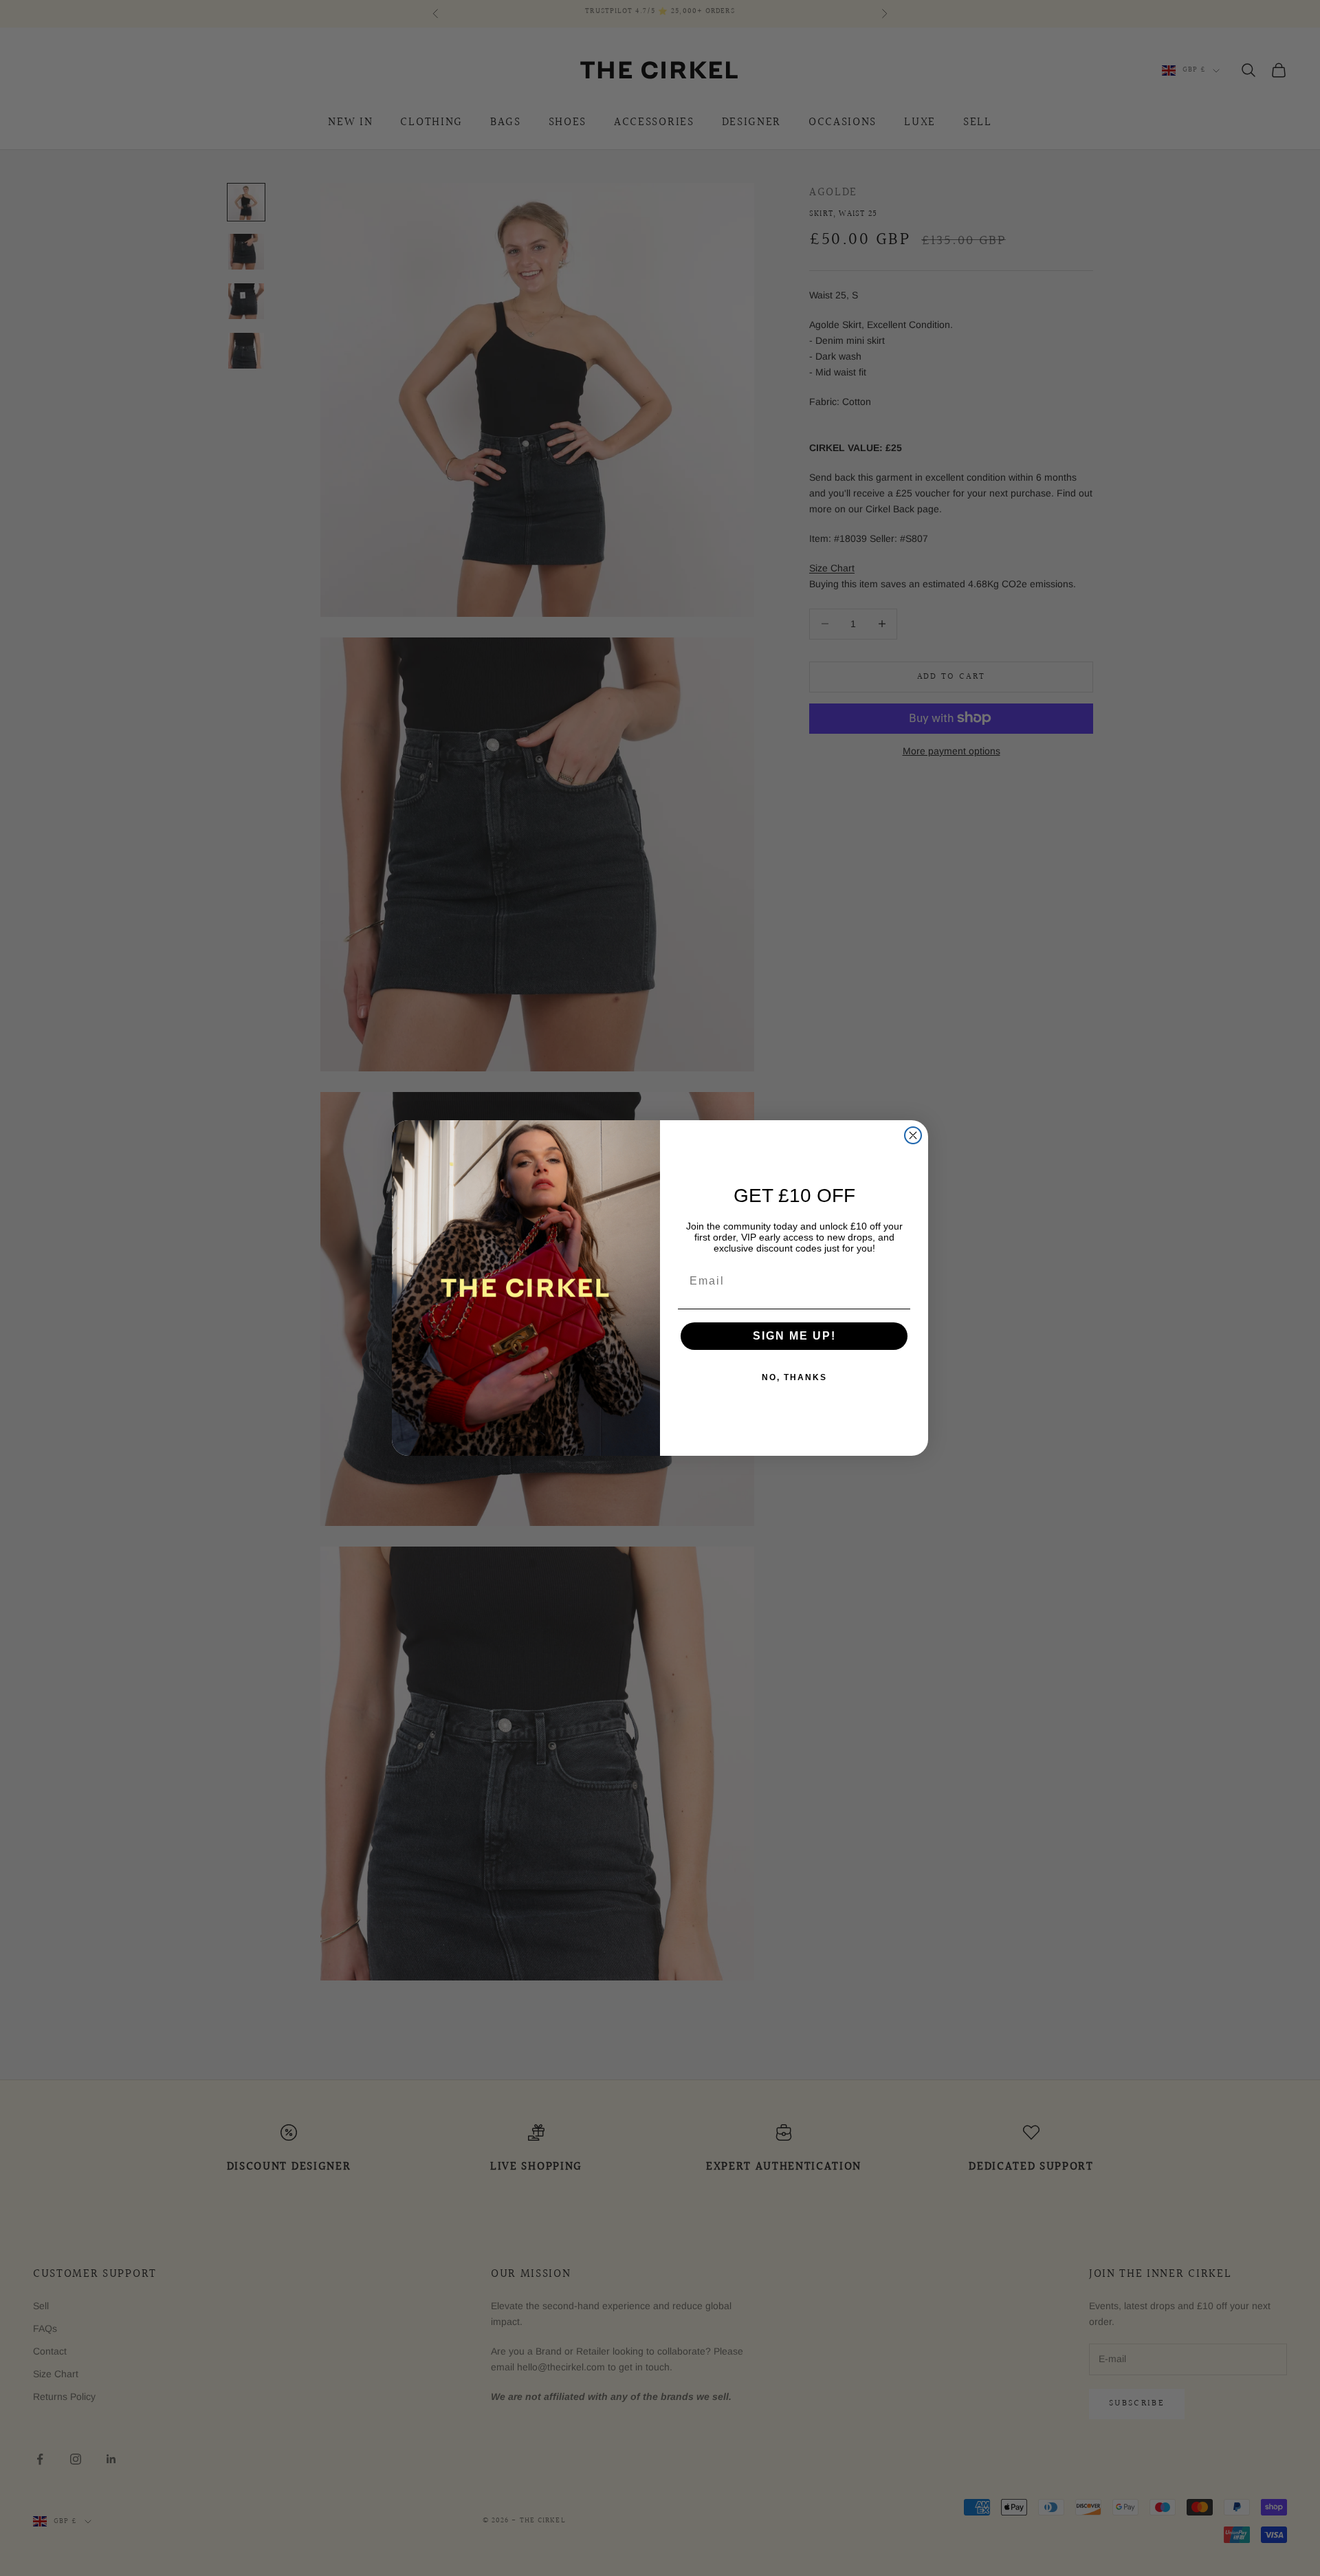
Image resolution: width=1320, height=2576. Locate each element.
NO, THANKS (794, 1377)
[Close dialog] (913, 1135)
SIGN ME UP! (794, 1336)
